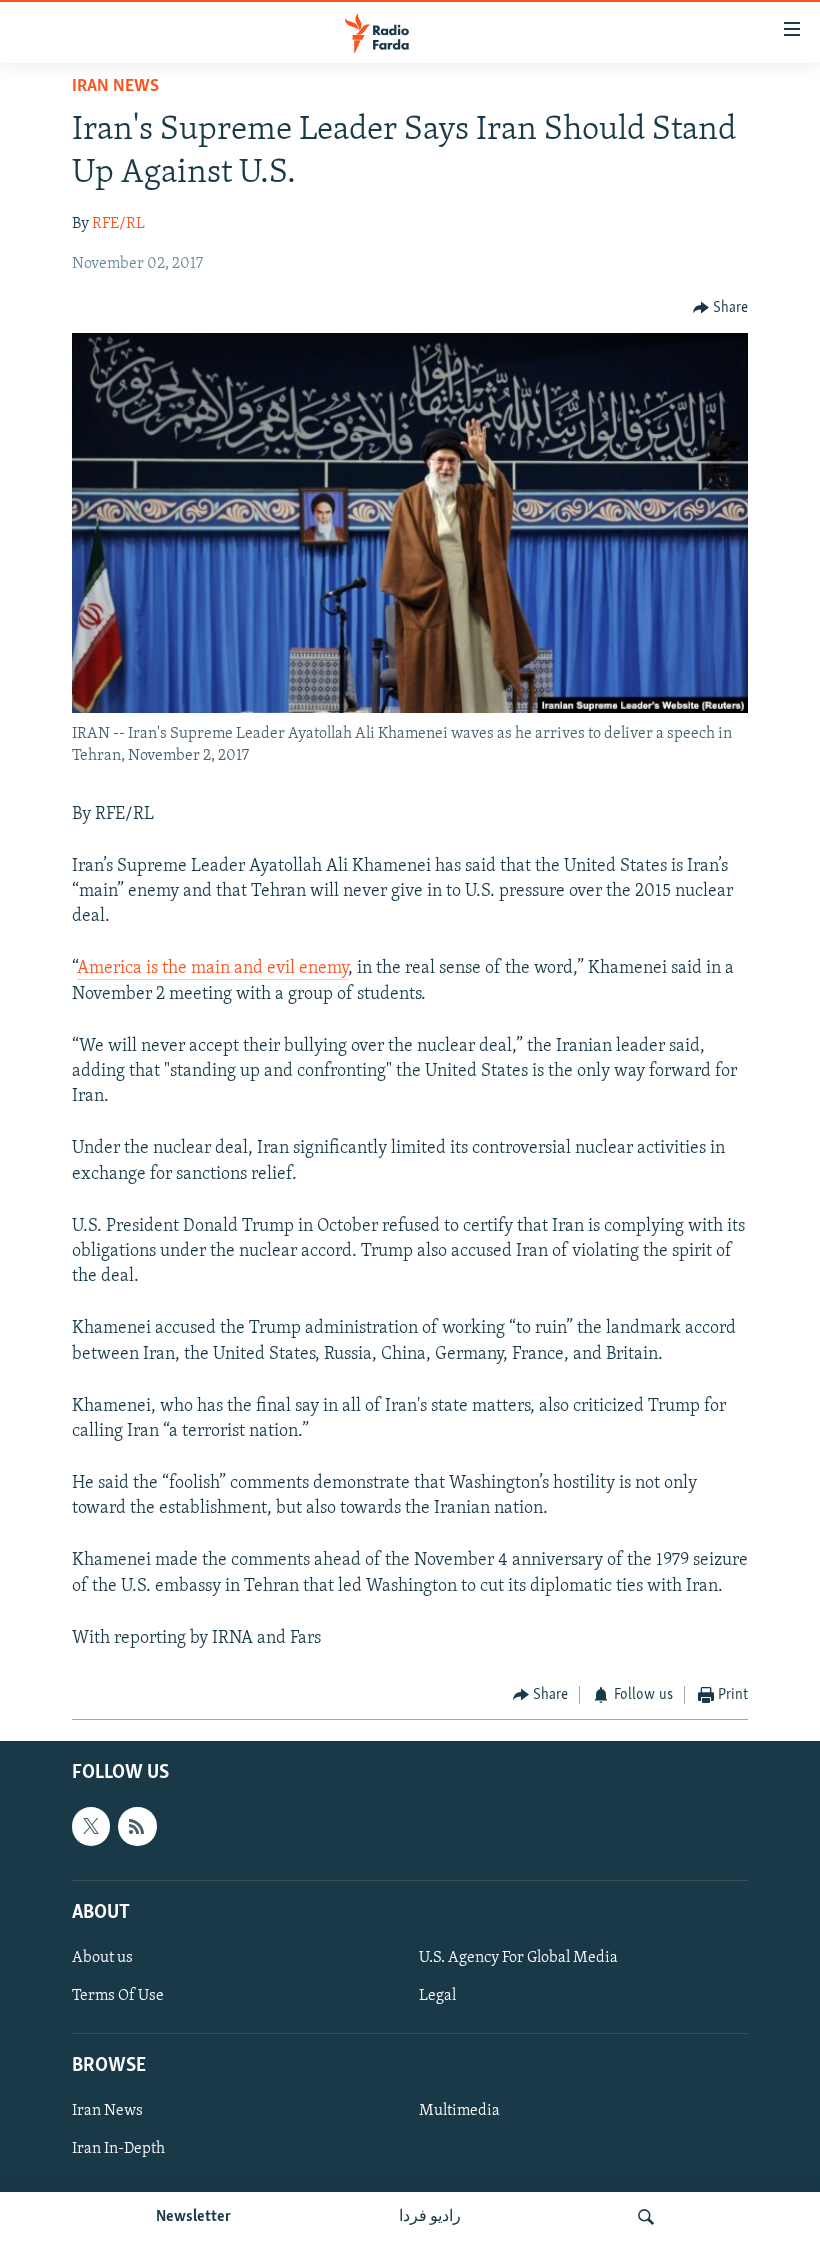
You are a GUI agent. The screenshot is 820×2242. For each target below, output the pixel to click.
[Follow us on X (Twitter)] (91, 1826)
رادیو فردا (430, 2217)
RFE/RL (118, 224)
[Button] (721, 308)
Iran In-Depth (118, 2149)
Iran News (115, 87)
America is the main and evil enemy (212, 969)
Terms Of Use (118, 1996)
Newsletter (193, 2217)
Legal (437, 1996)
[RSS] (137, 1826)
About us (102, 1957)
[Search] (646, 2217)
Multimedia (459, 2111)
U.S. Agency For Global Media (518, 1957)
